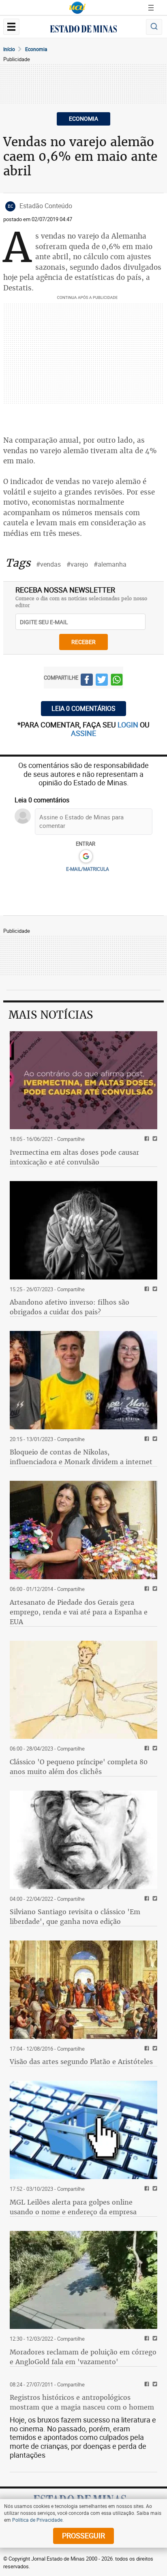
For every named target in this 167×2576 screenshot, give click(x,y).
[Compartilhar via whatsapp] (117, 681)
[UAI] (77, 8)
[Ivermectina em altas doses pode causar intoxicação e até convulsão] (83, 1080)
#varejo (77, 564)
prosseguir (83, 2535)
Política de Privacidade (37, 2520)
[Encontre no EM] (154, 27)
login (129, 725)
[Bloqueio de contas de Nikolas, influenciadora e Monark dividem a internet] (83, 1380)
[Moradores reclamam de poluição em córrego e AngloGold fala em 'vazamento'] (83, 2280)
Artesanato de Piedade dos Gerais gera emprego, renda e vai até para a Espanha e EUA (79, 1612)
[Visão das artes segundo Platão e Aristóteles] (83, 1990)
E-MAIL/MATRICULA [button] (88, 869)
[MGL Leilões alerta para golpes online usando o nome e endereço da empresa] (83, 2130)
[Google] (86, 857)
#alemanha (110, 564)
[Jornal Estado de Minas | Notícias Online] (83, 30)
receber (83, 642)
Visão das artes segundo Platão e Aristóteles (81, 2062)
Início (9, 49)
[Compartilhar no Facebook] (87, 681)
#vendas (48, 564)
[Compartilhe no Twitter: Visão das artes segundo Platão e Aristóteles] (154, 2049)
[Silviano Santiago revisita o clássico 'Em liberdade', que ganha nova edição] (83, 1840)
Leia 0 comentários (83, 708)
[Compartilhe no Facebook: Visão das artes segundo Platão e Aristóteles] (146, 2049)
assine (83, 733)
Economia (36, 49)
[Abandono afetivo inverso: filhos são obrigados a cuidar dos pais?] (83, 1230)
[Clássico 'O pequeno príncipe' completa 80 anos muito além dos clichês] (83, 1690)
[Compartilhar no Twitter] (102, 681)
